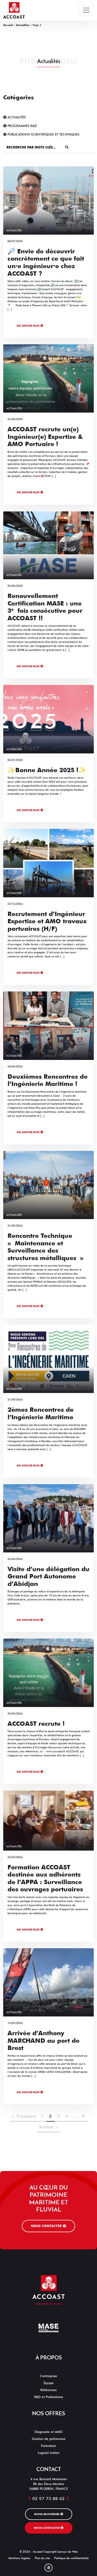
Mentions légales (19, 2558)
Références (48, 2390)
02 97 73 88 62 (48, 2499)
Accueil (8, 25)
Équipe (49, 2383)
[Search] (67, 147)
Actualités (23, 25)
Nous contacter (47, 2226)
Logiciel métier (49, 2453)
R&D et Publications (49, 2397)
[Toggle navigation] (86, 10)
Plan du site (42, 2558)
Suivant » (48, 2127)
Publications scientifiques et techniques (43, 134)
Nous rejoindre (47, 2514)
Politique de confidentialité (71, 2558)
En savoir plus (29, 326)
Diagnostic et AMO (48, 2432)
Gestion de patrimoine (49, 2439)
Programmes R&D (22, 126)
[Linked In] (48, 2568)
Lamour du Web (67, 2552)
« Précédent (24, 2116)
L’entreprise (49, 2376)
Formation (48, 2446)
